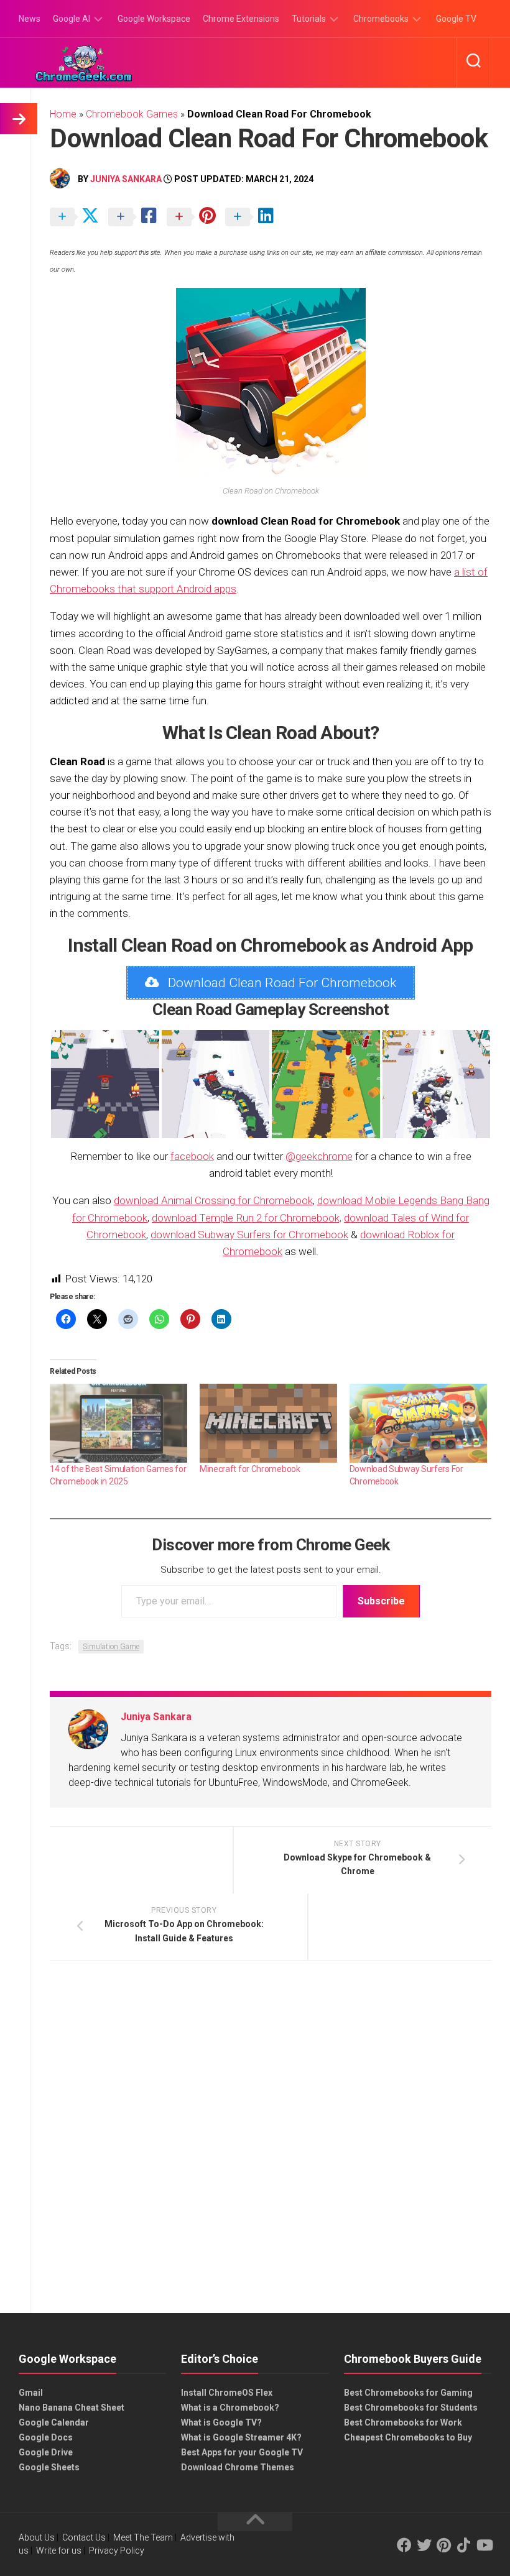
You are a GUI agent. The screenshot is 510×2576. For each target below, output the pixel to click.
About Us (37, 2537)
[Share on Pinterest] (195, 218)
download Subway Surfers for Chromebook (249, 1235)
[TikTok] (464, 2545)
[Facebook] (404, 2545)
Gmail (31, 2393)
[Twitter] (424, 2545)
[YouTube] (484, 2545)
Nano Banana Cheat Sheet (72, 2408)
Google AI (72, 19)
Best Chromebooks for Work (403, 2422)
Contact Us (84, 2537)
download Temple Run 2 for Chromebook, (247, 1218)
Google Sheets (49, 2467)
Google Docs (46, 2437)
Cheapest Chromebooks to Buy (408, 2437)
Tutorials (309, 19)
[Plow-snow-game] (437, 1084)
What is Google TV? (221, 2422)
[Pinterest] (444, 2545)
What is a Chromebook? (230, 2408)
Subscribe (381, 1601)
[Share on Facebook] (136, 218)
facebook (192, 1156)
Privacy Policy (117, 2551)
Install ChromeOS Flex (227, 2393)
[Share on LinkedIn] (253, 218)
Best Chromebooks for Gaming (408, 2393)
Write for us (59, 2551)
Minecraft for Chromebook (250, 1469)
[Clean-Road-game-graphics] (216, 1084)
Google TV (456, 19)
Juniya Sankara (126, 179)
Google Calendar (54, 2422)
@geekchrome (319, 1156)
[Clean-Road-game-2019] (105, 1084)
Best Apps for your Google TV (242, 2452)
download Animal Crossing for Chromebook (213, 1200)
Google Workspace (154, 19)
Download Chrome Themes (238, 2467)
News (30, 19)
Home (63, 114)
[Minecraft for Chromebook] (268, 1423)
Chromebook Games (132, 114)
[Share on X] (78, 218)
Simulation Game (111, 1647)
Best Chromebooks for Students (411, 2408)
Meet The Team (143, 2537)
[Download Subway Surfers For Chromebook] (418, 1423)
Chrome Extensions (241, 19)
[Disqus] (271, 2141)
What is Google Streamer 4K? (241, 2437)
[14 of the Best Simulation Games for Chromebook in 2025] (118, 1423)
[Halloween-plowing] (326, 1084)
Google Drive (46, 2452)
